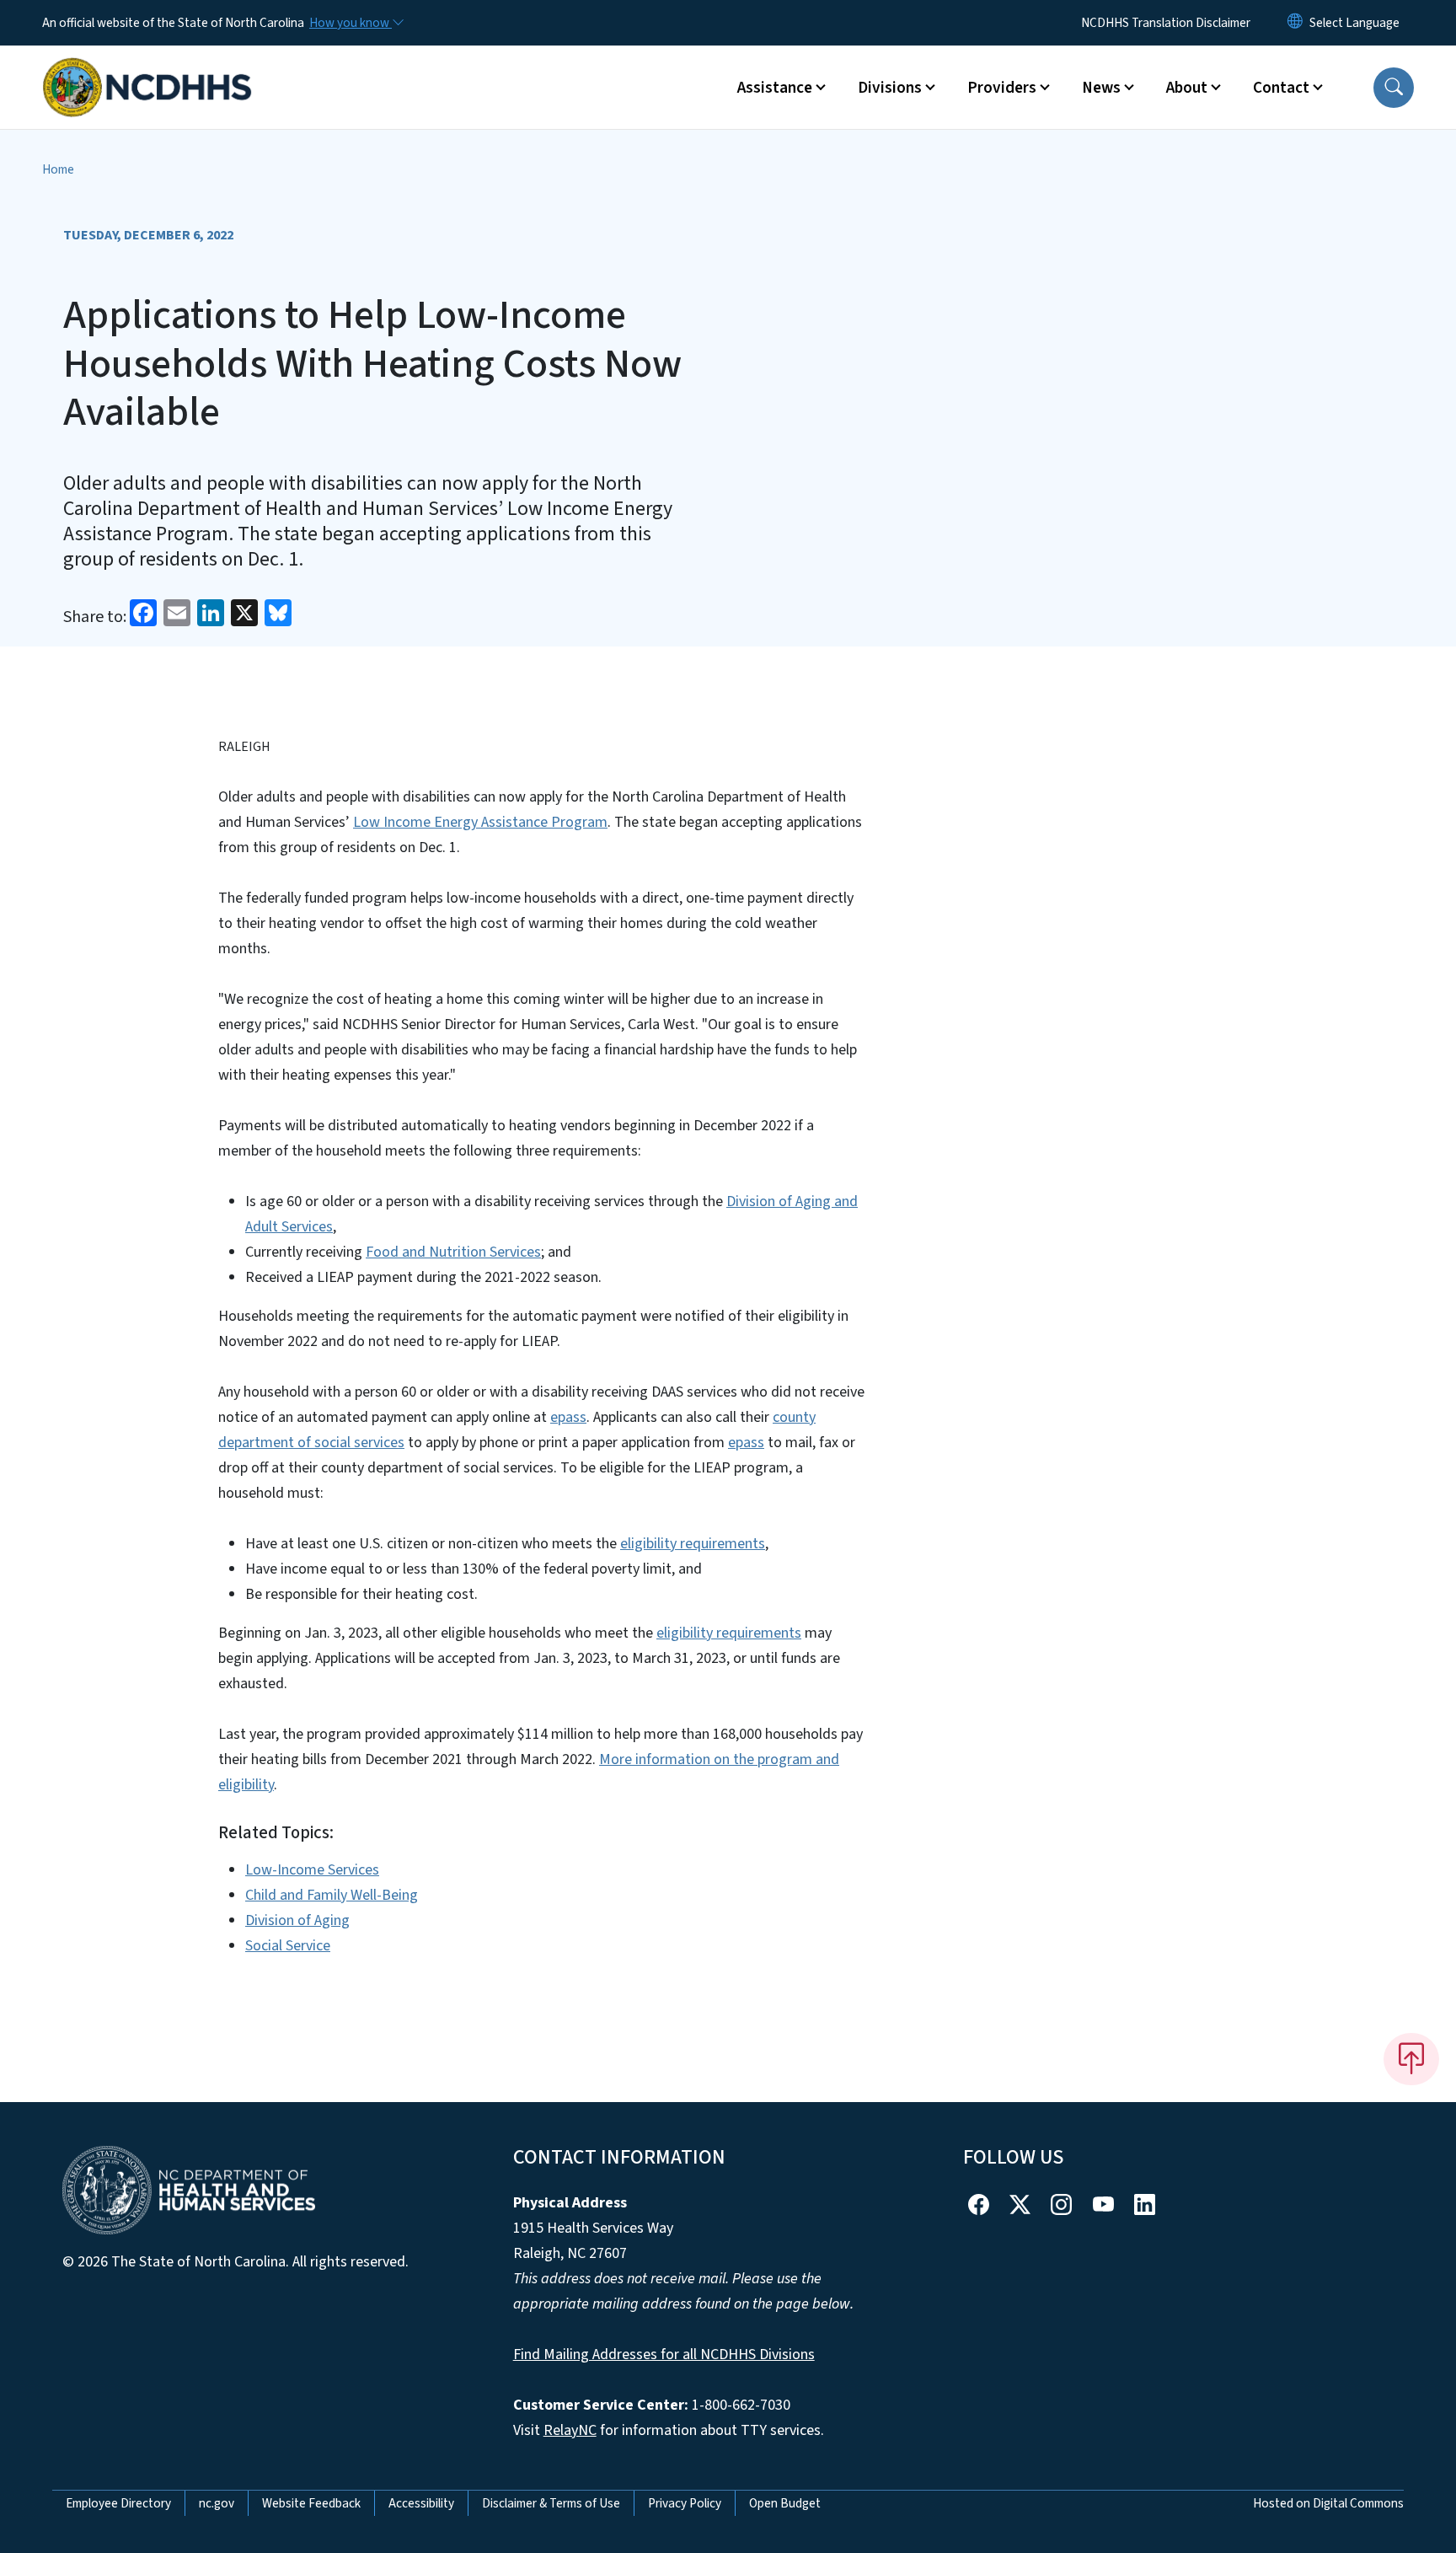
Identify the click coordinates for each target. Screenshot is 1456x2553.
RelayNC (570, 2430)
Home (58, 169)
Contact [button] (1281, 88)
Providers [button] (1002, 88)
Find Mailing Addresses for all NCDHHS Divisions (664, 2355)
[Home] (147, 68)
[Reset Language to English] (1295, 23)
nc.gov (217, 2503)
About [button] (1187, 88)
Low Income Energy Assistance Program (480, 822)
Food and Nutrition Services (453, 1252)
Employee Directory (118, 2503)
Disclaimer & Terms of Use (551, 2503)
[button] (1394, 88)
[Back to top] (1411, 2059)
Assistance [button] (775, 88)
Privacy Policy (685, 2503)
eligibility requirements (693, 1544)
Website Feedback (311, 2503)
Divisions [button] (890, 88)
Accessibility (421, 2503)
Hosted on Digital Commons (1328, 2503)
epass (568, 1417)
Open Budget (785, 2503)
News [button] (1101, 88)
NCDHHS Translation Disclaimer (1166, 23)
